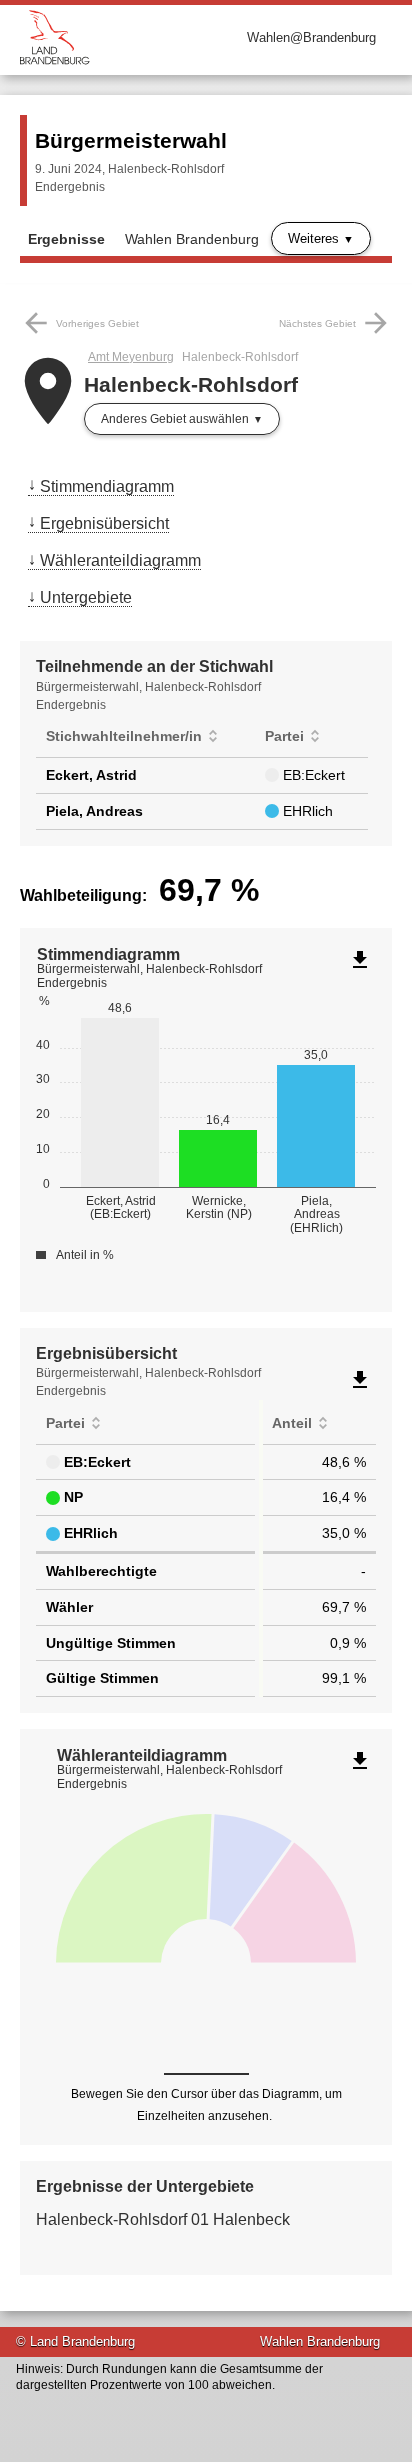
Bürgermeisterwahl (131, 140)
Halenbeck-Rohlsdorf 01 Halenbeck (163, 2219)
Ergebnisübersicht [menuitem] (104, 523)
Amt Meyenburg (131, 357)
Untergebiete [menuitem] (86, 597)
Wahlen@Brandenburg (311, 37)
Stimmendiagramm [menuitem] (107, 486)
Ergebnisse (66, 239)
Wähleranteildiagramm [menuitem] (120, 560)
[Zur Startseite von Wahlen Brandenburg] (113, 37)
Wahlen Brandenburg (192, 239)
